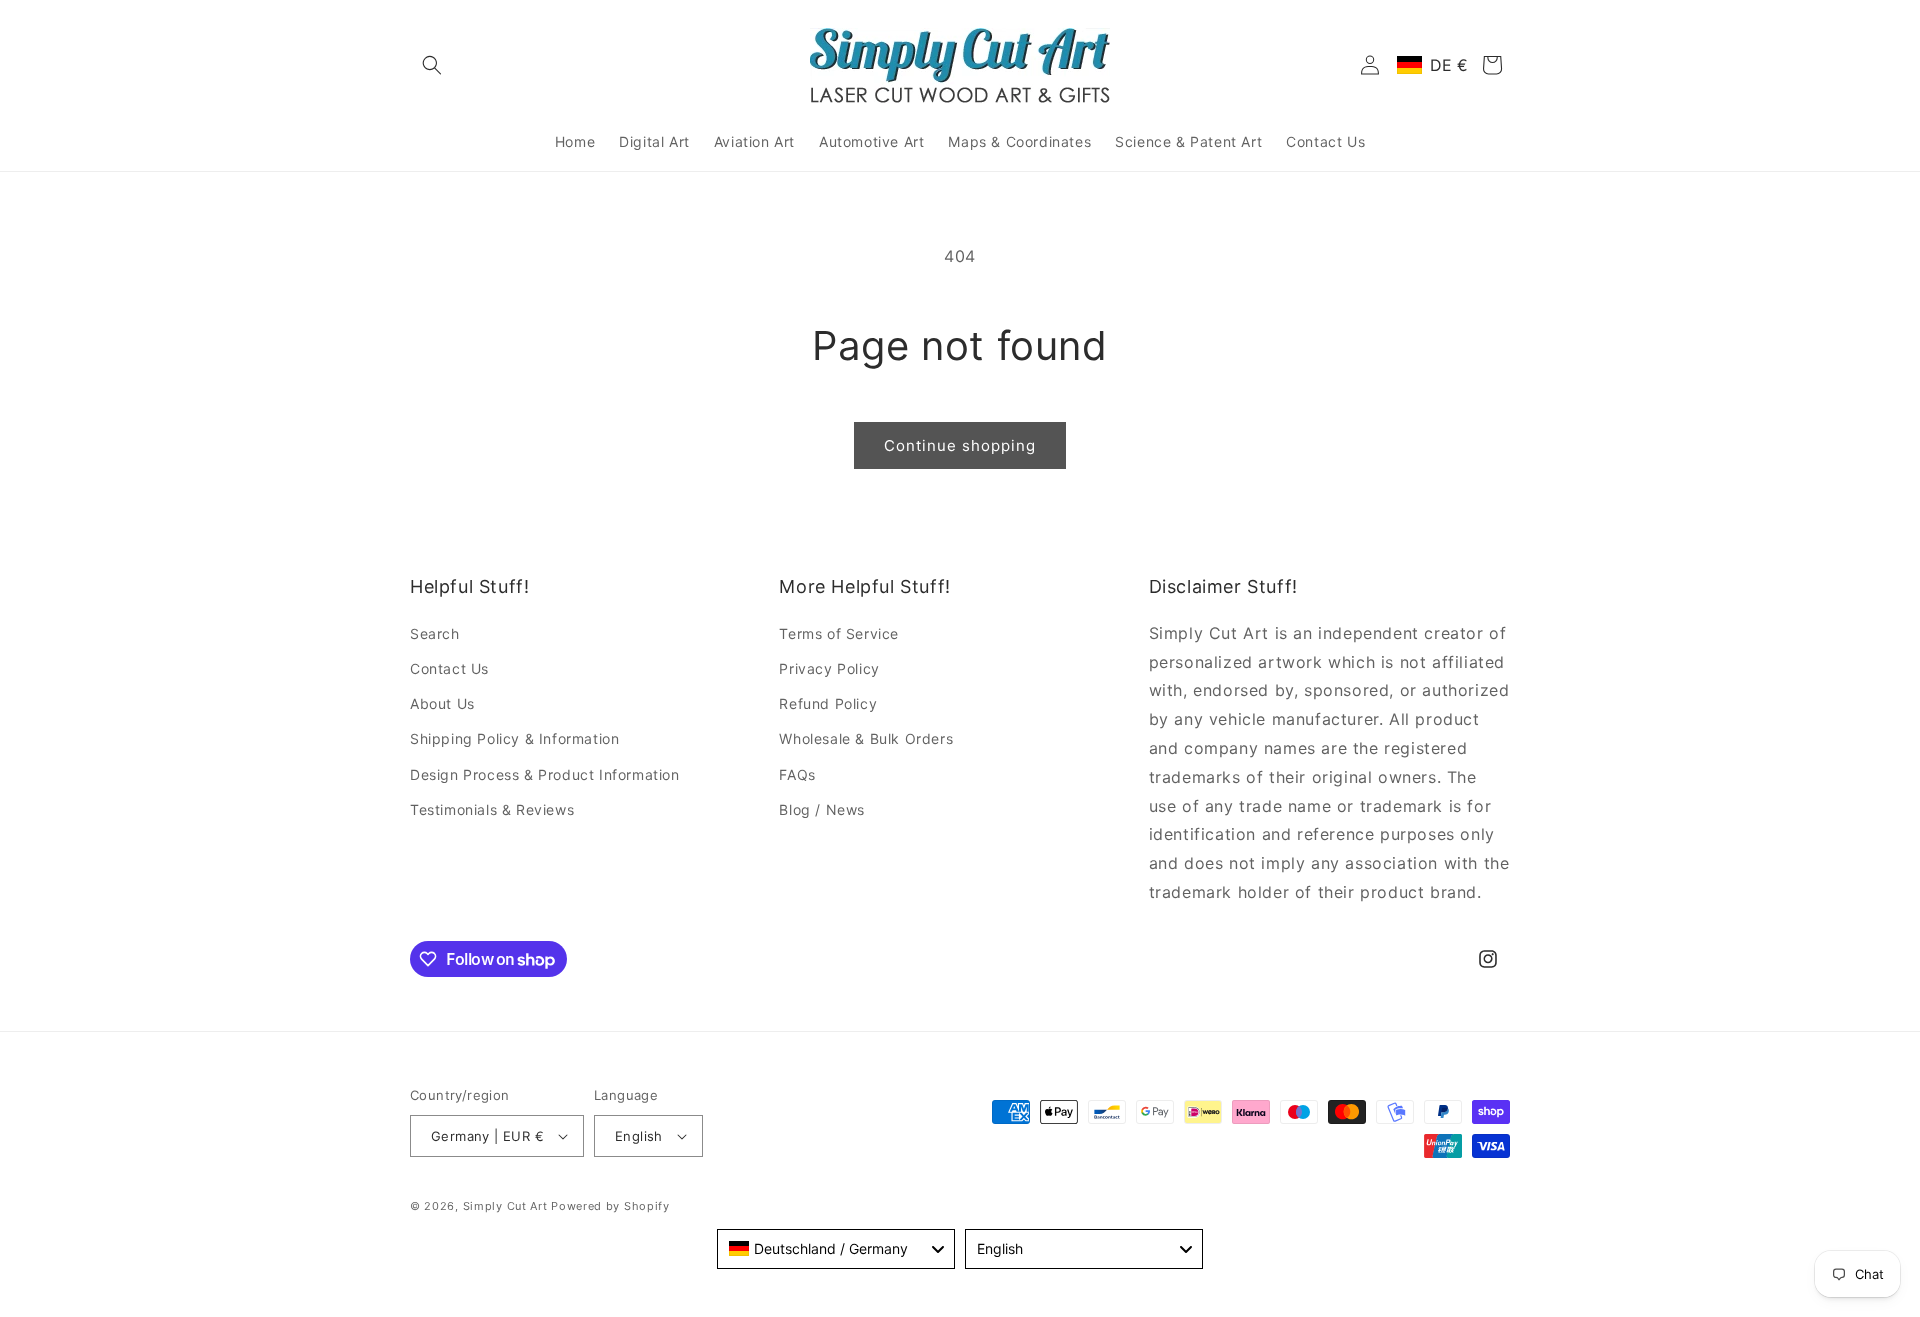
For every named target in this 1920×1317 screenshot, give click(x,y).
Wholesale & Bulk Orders (866, 738)
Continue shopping (960, 445)
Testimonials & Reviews (492, 809)
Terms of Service (839, 633)
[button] (432, 65)
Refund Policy (828, 703)
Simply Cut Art (505, 1206)
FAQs (797, 774)
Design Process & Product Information (545, 774)
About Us (442, 703)
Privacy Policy (829, 668)
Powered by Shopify (610, 1206)
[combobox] (836, 1249)
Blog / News (822, 809)
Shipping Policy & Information (514, 738)
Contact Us (449, 668)
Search (435, 633)
